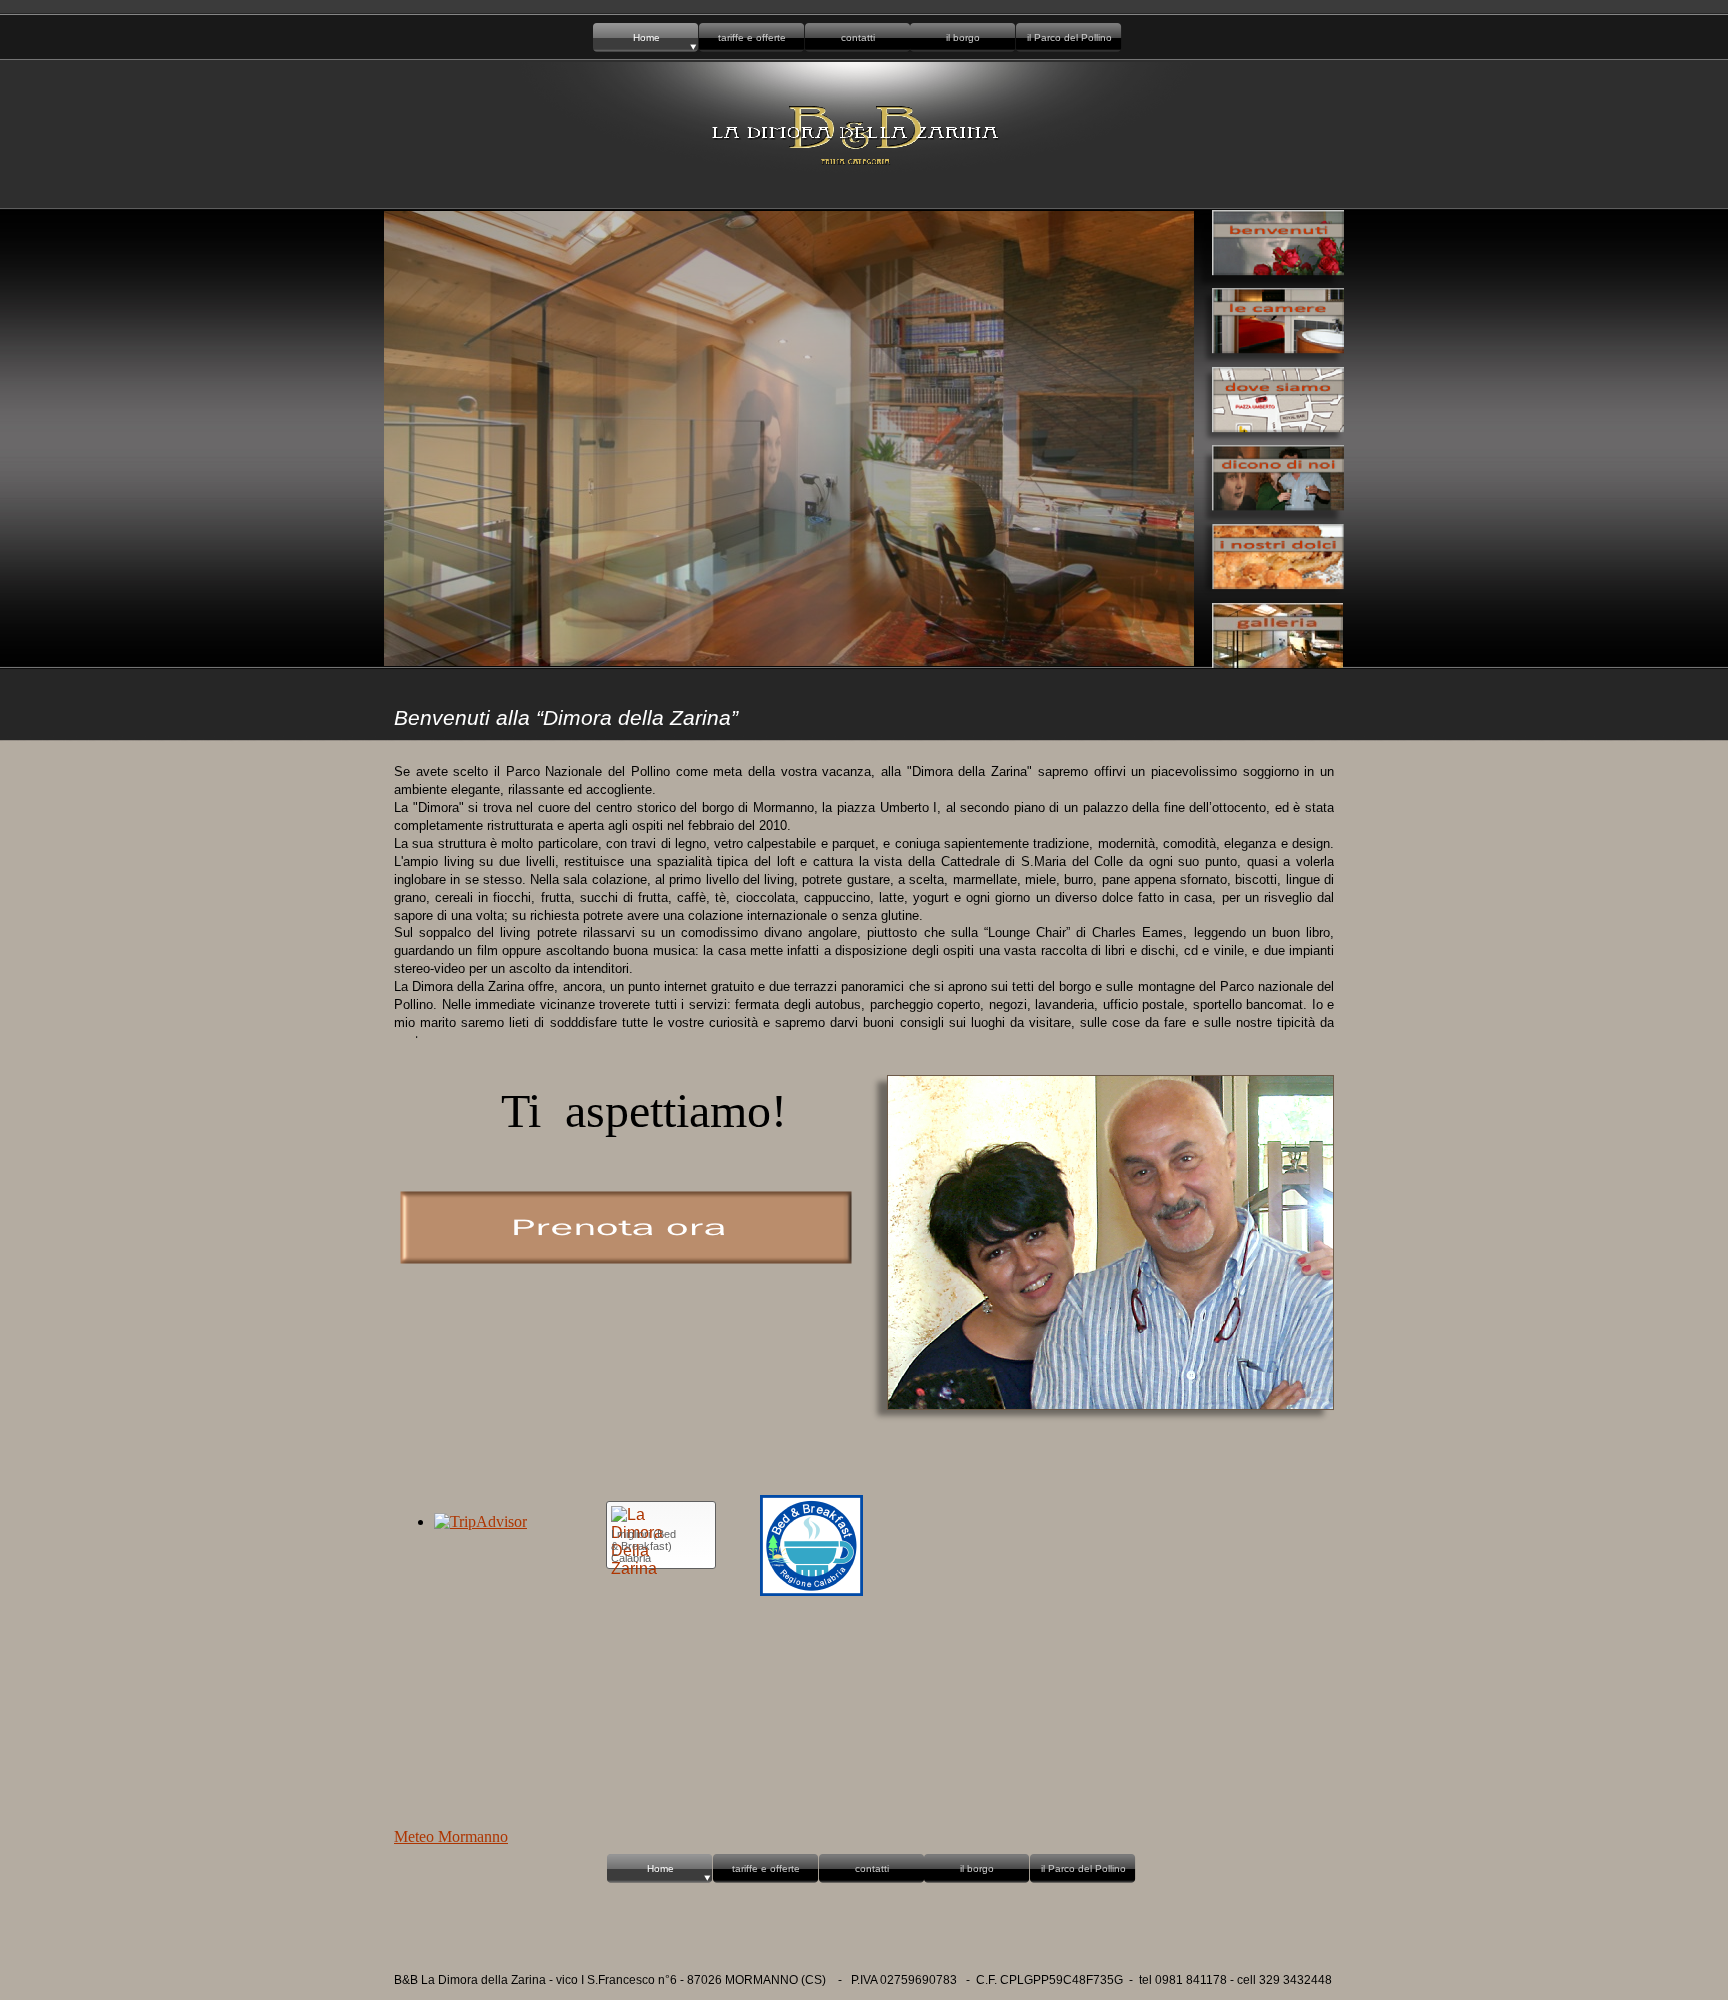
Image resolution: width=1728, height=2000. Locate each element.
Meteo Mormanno (451, 1836)
